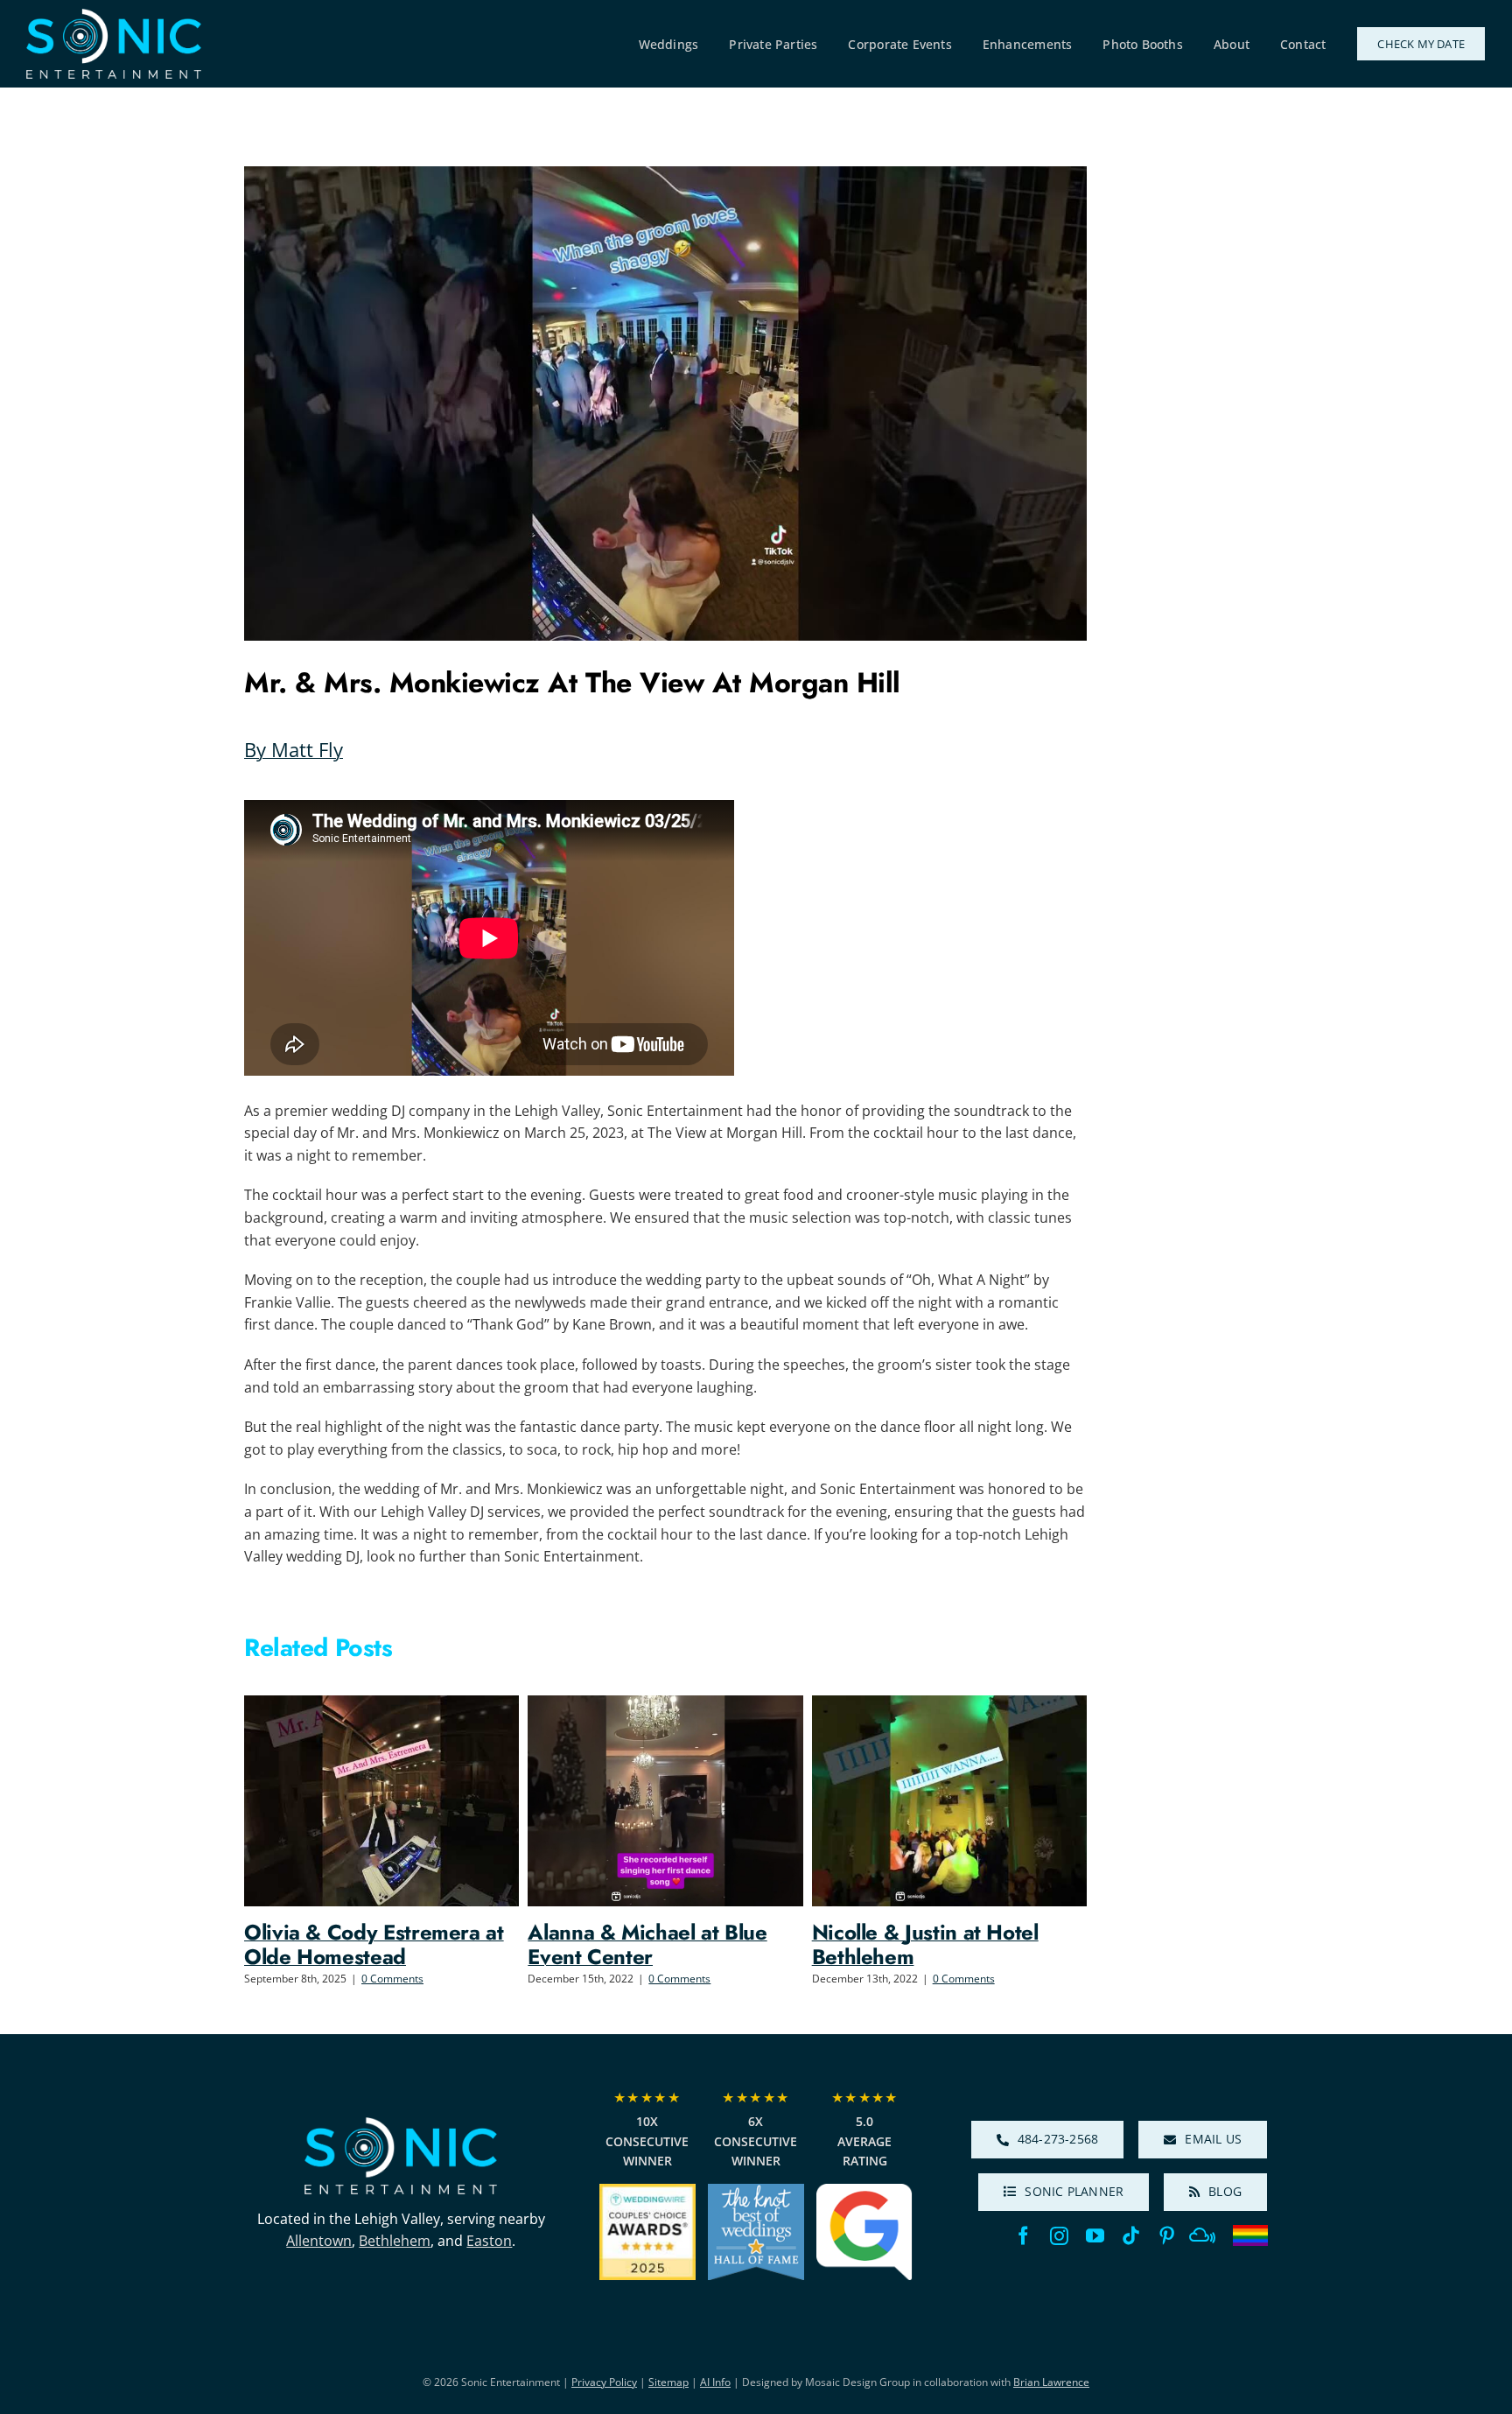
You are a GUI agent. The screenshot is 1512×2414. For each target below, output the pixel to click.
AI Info (715, 2382)
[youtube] (1095, 2236)
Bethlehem (395, 2241)
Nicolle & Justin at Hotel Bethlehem (925, 1944)
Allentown (319, 2241)
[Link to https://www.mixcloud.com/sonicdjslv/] (1202, 2235)
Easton (489, 2241)
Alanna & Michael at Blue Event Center (647, 1944)
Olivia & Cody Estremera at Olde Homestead (374, 1944)
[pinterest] (1167, 2236)
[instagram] (1059, 2236)
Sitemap (668, 2382)
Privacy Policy (604, 2382)
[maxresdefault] (401, 2124)
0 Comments (392, 1979)
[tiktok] (1131, 2236)
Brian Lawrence (1051, 2382)
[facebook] (1023, 2236)
